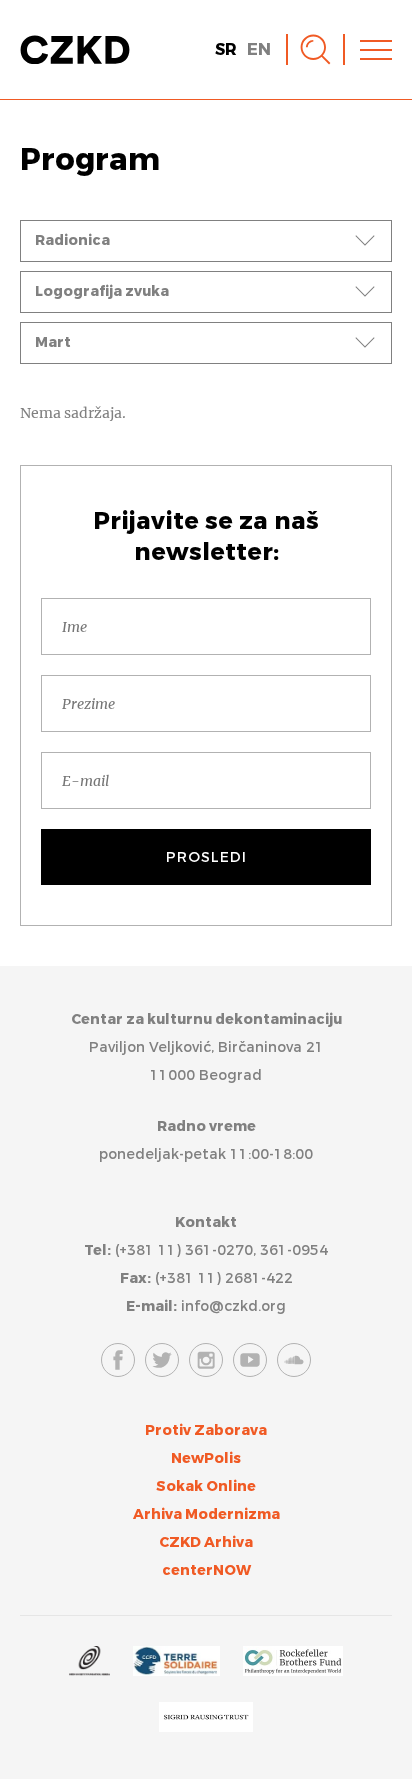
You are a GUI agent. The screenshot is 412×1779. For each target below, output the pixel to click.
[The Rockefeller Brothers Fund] (293, 1664)
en (259, 49)
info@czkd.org (233, 1306)
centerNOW (206, 1570)
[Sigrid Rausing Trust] (206, 1720)
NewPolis (206, 1458)
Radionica (72, 240)
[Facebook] (118, 1360)
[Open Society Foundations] (89, 1664)
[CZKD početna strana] (75, 50)
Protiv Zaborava (206, 1430)
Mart (53, 342)
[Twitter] (162, 1360)
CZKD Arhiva (206, 1542)
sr (226, 49)
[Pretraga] (315, 49)
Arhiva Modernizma (206, 1514)
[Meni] (376, 50)
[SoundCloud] (294, 1360)
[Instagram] (206, 1360)
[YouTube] (250, 1360)
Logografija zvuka (102, 291)
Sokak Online (206, 1486)
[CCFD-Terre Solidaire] (176, 1664)
